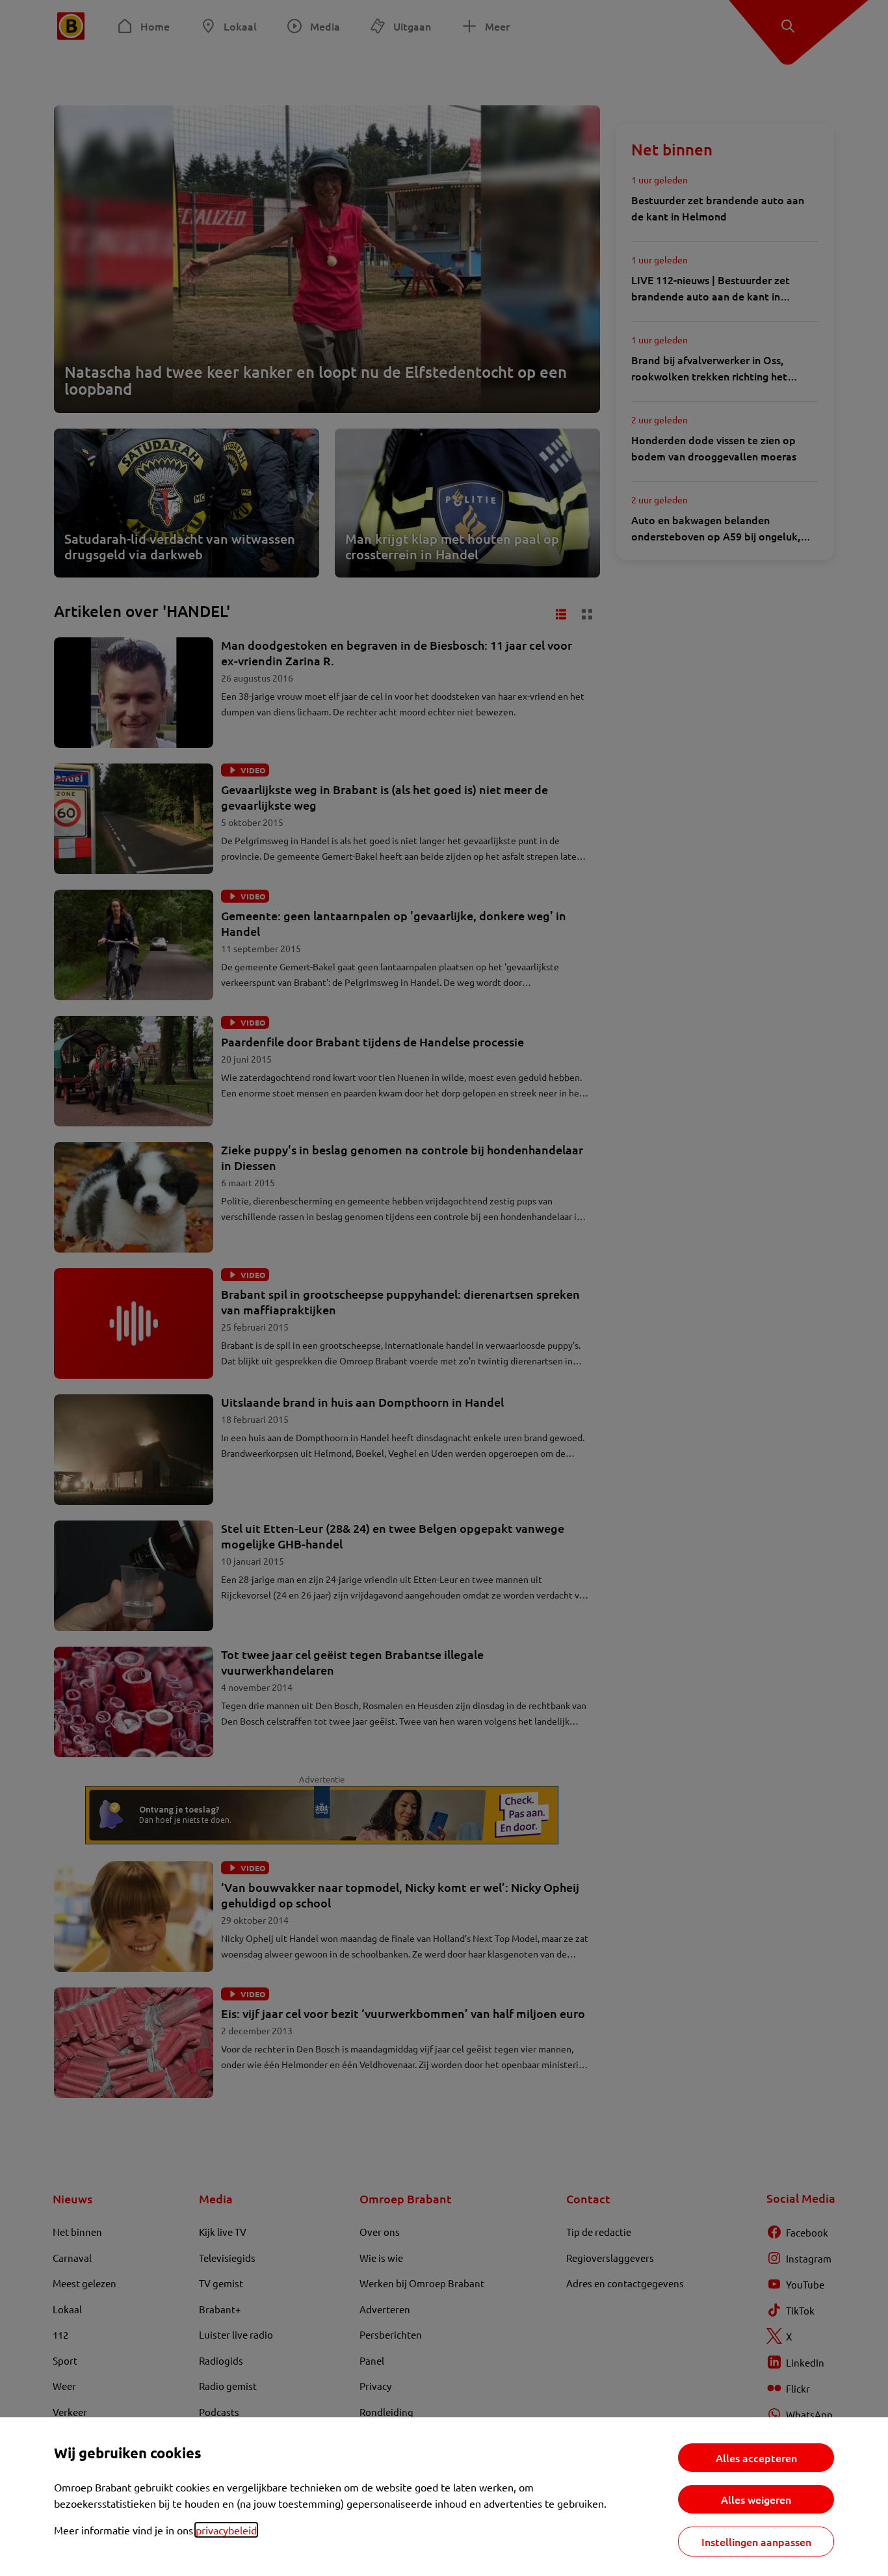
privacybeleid (226, 2530)
